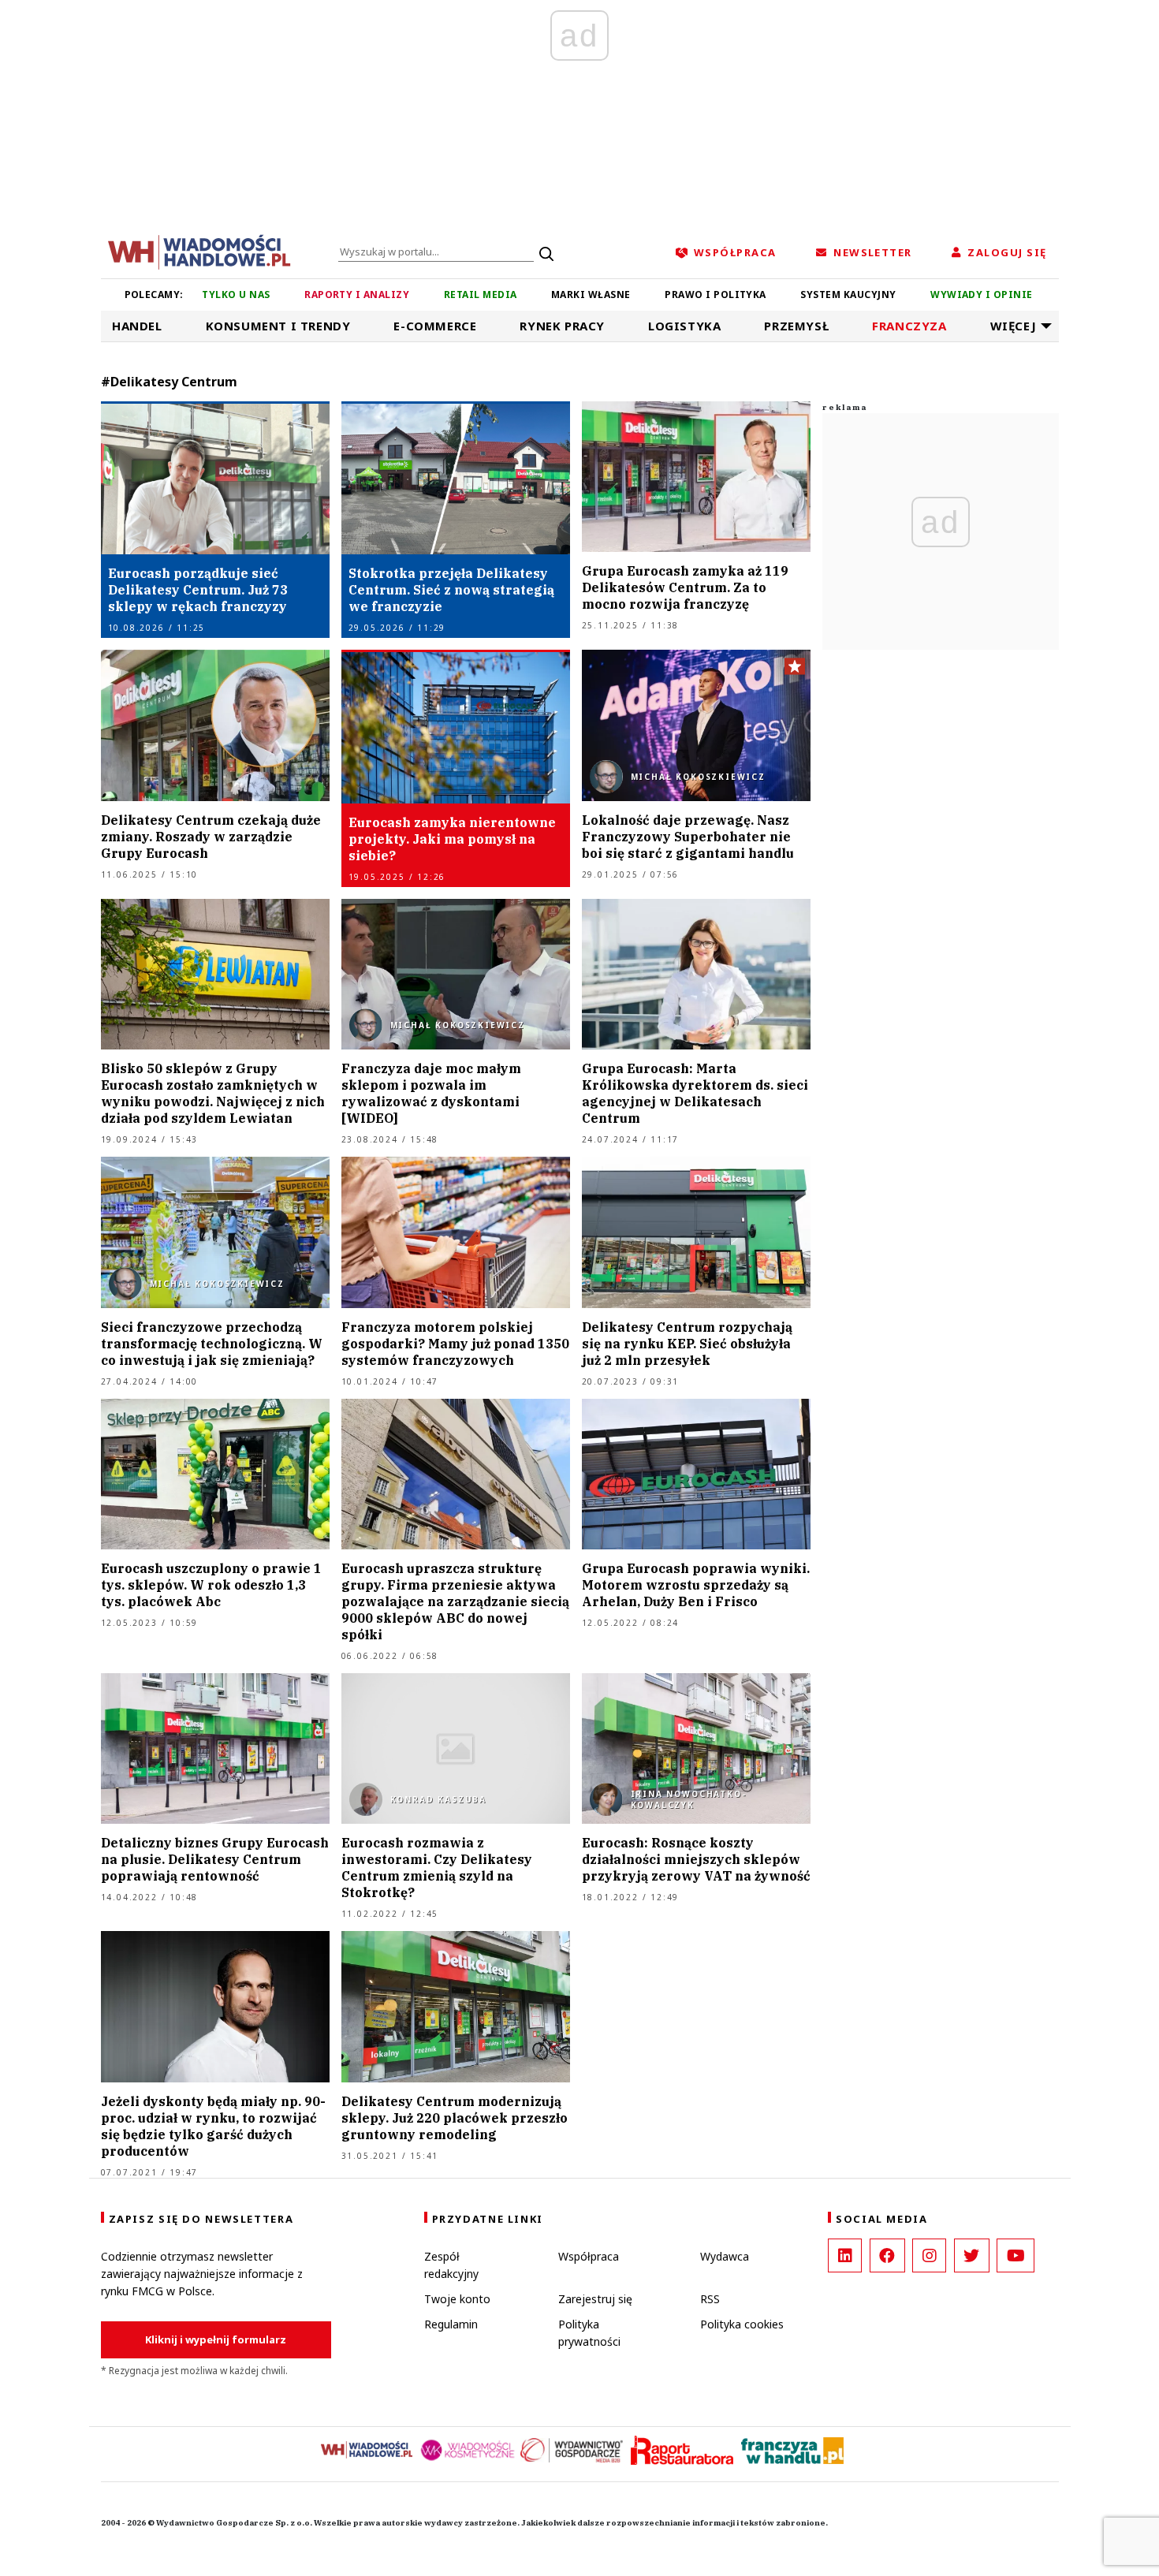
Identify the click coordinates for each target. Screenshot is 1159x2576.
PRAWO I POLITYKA (716, 295)
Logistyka (684, 326)
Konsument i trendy (278, 326)
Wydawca (725, 2256)
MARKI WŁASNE (591, 295)
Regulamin (451, 2324)
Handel (137, 326)
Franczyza (909, 326)
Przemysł (796, 326)
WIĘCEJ (1014, 326)
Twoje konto (457, 2299)
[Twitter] (972, 2255)
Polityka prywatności (589, 2333)
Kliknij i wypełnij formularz (216, 2339)
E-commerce (435, 326)
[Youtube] (1016, 2255)
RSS (710, 2299)
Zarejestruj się (595, 2299)
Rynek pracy (562, 326)
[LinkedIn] (845, 2255)
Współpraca (589, 2256)
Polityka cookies (742, 2324)
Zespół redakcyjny (451, 2265)
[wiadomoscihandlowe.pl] (199, 251)
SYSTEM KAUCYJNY (848, 295)
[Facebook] (887, 2255)
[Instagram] (929, 2255)
